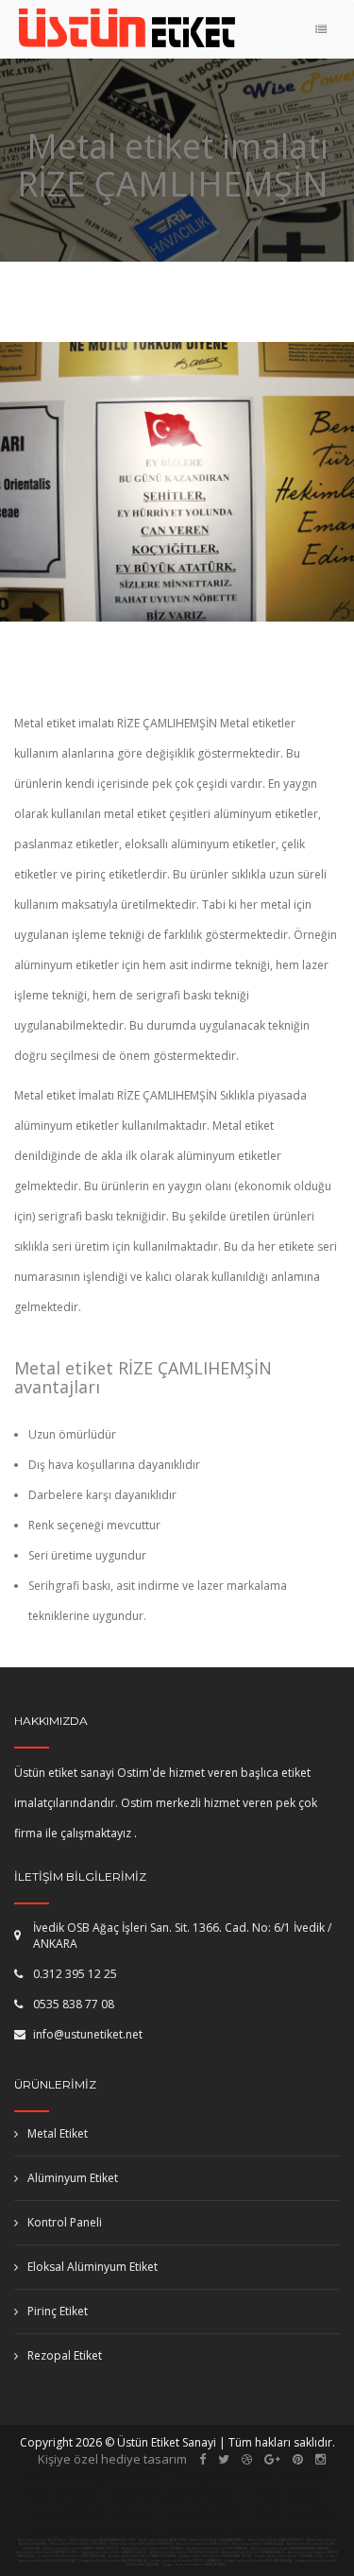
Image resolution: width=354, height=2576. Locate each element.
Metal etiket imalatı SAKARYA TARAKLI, (218, 2540)
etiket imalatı (287, 2494)
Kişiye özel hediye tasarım (112, 2459)
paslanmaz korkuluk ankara (248, 2530)
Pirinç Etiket (58, 2311)
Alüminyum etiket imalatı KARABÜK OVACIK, (115, 2552)
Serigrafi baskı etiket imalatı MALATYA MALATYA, (258, 2561)
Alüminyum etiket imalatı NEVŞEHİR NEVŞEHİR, (185, 2552)
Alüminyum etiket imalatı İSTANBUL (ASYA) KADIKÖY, (82, 2549)
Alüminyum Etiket (73, 2178)
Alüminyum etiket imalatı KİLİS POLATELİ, (153, 2549)
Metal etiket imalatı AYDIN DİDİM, (163, 2540)
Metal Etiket (58, 2133)
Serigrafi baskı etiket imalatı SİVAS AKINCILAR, (72, 2556)
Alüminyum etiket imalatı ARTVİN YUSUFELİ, (48, 2552)
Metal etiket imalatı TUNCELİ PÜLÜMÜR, (79, 2544)
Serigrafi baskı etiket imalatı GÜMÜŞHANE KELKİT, (216, 2556)
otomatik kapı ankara (89, 2512)
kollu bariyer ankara (94, 2530)
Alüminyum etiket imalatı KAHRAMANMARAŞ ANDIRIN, (291, 2549)
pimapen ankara (221, 2477)
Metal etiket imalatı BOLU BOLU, (42, 2540)
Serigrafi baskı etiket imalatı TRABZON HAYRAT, (143, 2556)
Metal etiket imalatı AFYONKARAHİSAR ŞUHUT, (103, 2540)
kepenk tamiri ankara (174, 2494)
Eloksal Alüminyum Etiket (93, 2267)
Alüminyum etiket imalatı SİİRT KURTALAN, (218, 2549)
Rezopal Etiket (65, 2355)
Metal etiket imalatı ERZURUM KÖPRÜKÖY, (142, 2544)
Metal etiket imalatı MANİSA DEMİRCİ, (276, 2540)
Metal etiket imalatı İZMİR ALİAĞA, (258, 2544)
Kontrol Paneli (65, 2222)
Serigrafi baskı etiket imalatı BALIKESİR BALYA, (113, 2561)
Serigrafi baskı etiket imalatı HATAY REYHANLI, (195, 2565)
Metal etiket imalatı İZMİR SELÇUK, (203, 2544)
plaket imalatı (294, 2512)
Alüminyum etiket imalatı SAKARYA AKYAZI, (254, 2552)
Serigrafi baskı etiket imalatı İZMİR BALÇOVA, (289, 2556)
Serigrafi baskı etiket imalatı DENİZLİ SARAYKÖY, (185, 2561)
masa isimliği (202, 2512)
